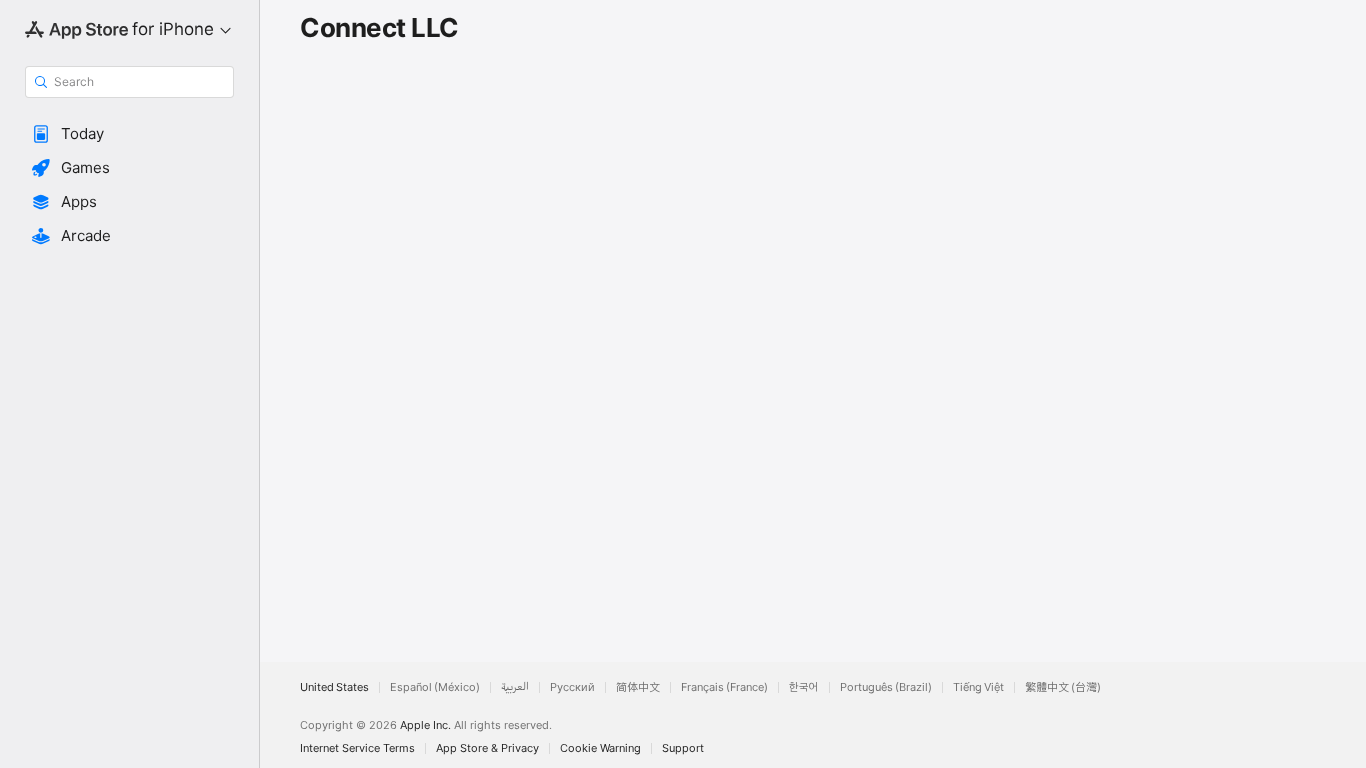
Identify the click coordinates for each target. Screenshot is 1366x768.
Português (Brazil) (886, 687)
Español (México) (435, 687)
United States (334, 687)
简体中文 (638, 687)
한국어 (804, 687)
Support (683, 748)
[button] (129, 134)
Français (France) (724, 687)
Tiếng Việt (978, 687)
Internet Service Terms (357, 748)
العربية (515, 687)
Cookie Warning (600, 748)
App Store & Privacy (487, 748)
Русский (572, 687)
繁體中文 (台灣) (1063, 687)
